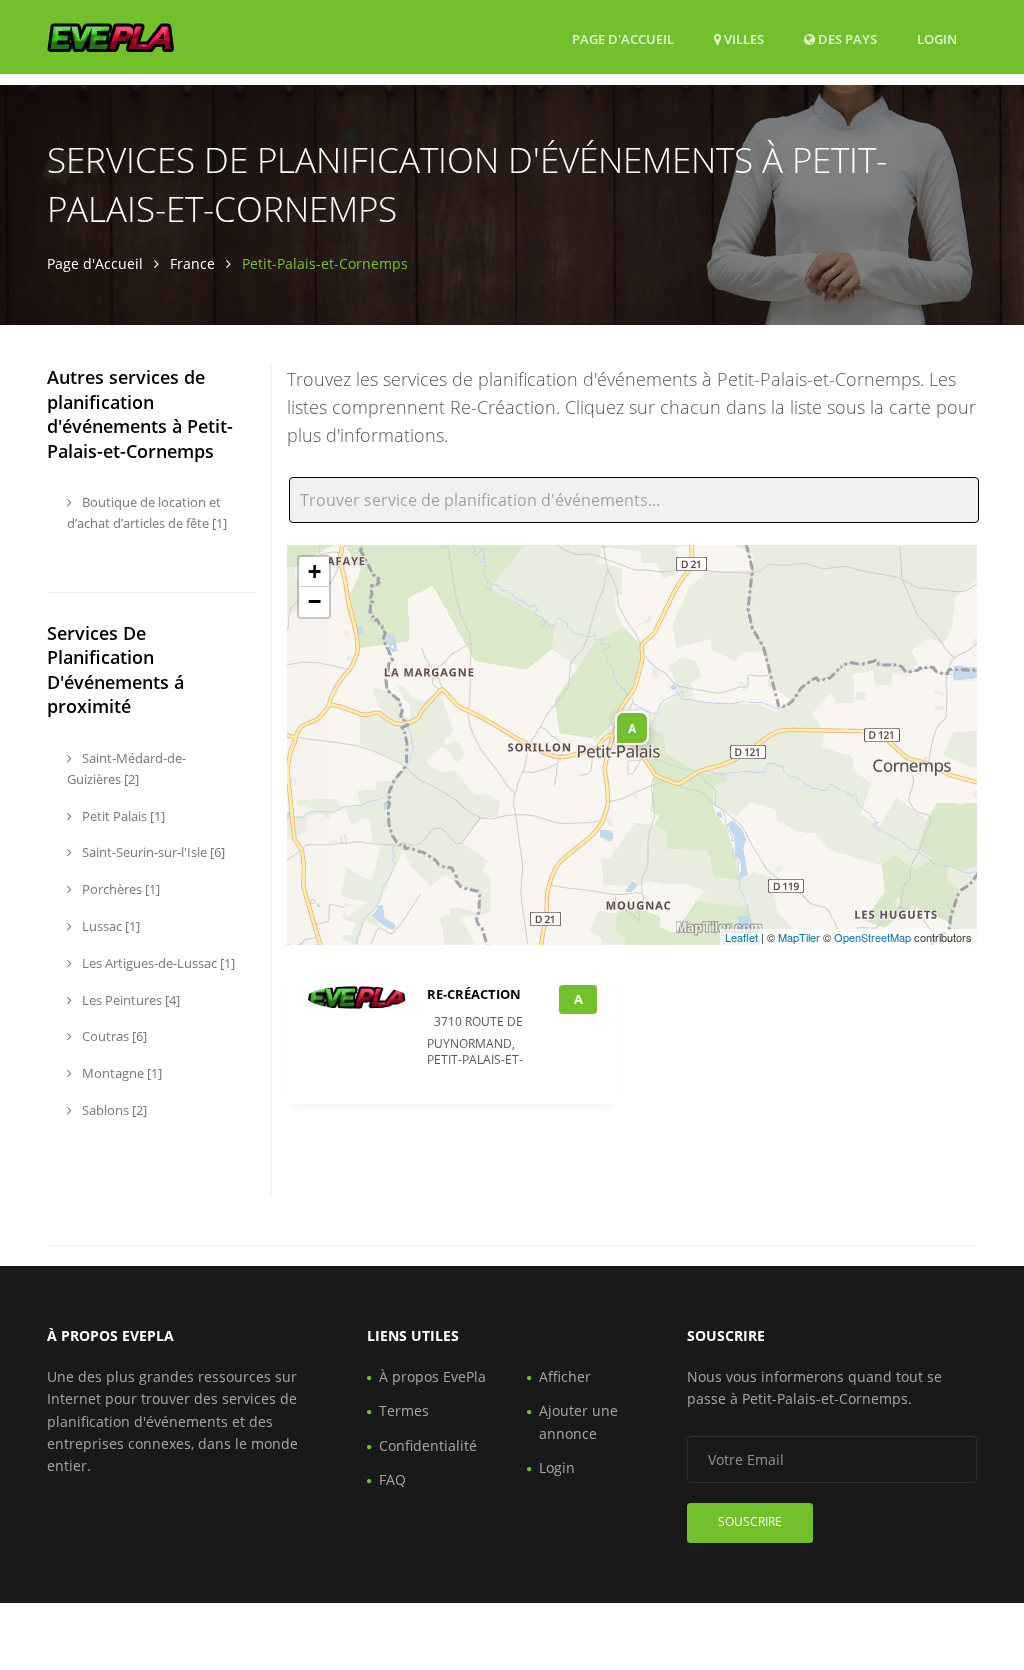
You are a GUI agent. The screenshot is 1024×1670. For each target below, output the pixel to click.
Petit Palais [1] (122, 816)
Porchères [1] (119, 889)
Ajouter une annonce (578, 1421)
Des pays (846, 38)
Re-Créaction (474, 994)
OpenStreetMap (872, 937)
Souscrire (750, 1521)
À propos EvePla (432, 1376)
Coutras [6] (113, 1036)
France (192, 263)
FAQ (392, 1479)
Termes (404, 1410)
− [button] (314, 601)
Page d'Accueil (623, 39)
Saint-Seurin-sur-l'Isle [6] (152, 852)
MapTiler (799, 937)
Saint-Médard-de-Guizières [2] (126, 768)
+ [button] (314, 571)
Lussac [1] (109, 926)
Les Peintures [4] (129, 1000)
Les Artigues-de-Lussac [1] (157, 963)
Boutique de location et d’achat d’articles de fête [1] (147, 512)
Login (937, 38)
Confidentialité (428, 1445)
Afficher (565, 1376)
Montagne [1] (120, 1073)
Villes (742, 39)
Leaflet (741, 937)
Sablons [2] (113, 1110)
